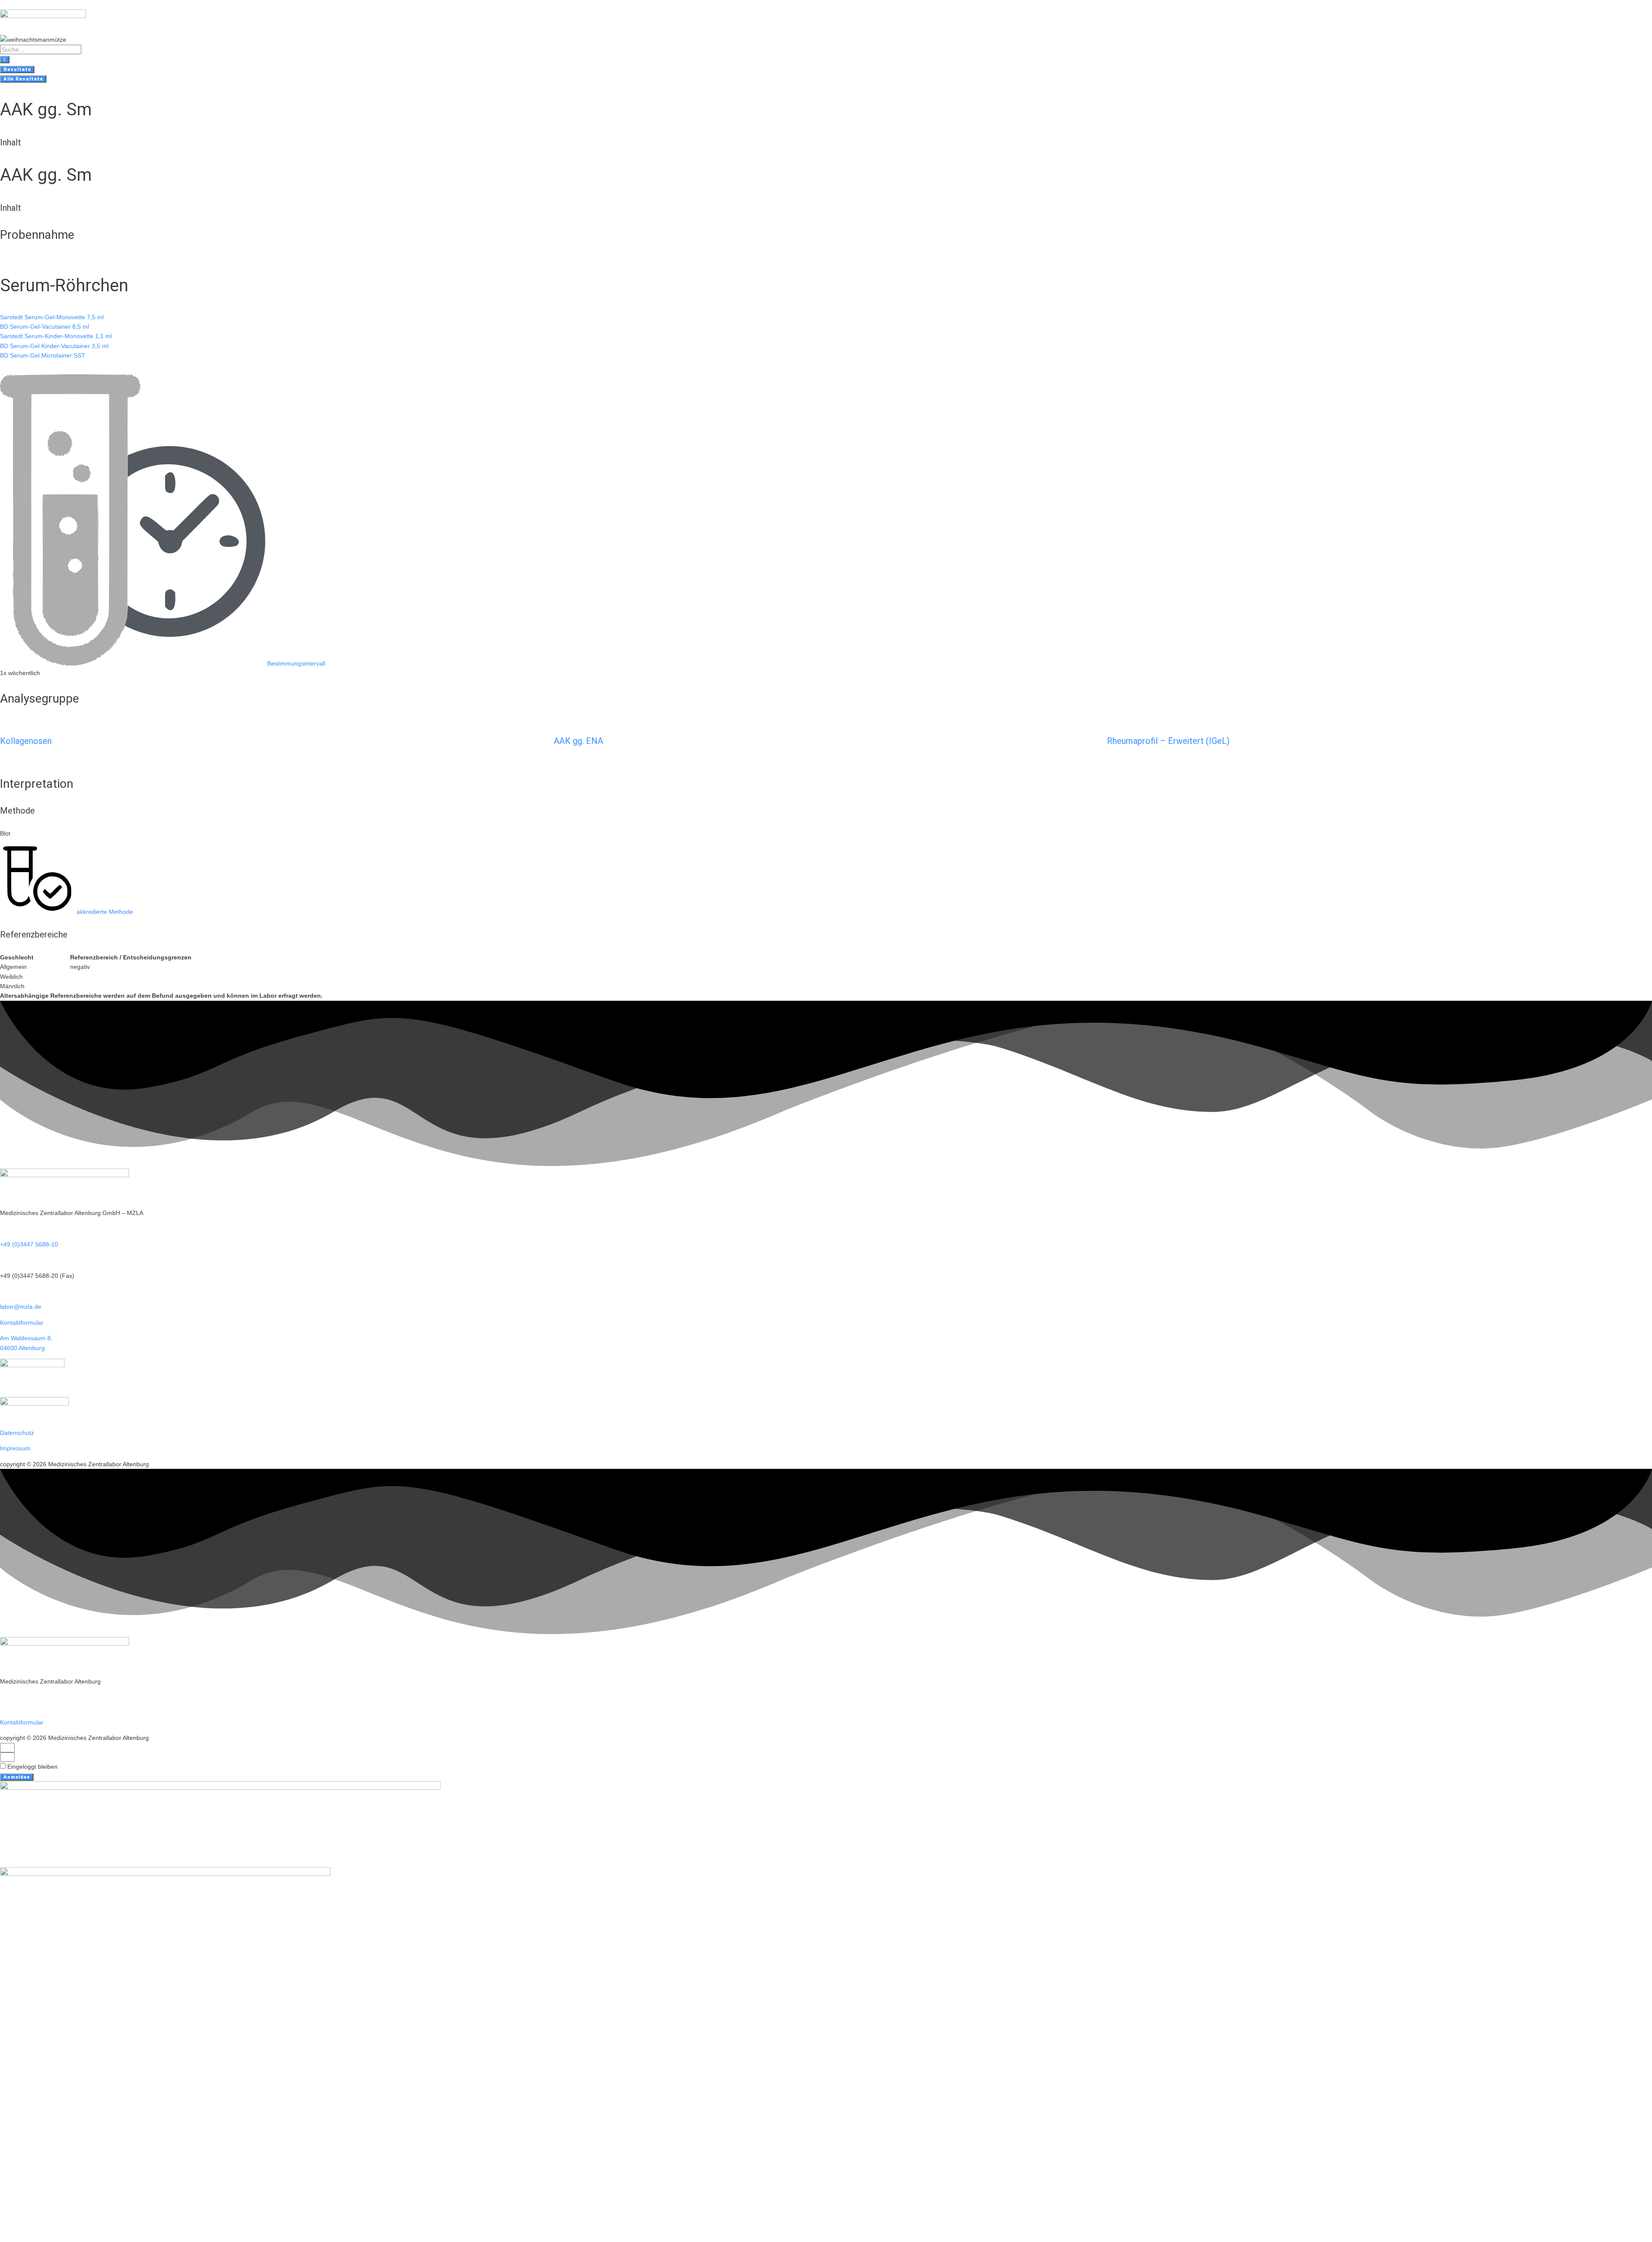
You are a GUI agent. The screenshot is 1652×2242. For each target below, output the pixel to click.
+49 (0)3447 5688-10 (29, 1244)
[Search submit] (5, 60)
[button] (163, 663)
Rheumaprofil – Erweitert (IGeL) (1168, 741)
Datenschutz (17, 1433)
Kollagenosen (26, 741)
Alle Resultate (23, 79)
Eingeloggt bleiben (32, 1767)
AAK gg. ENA (578, 741)
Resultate (17, 69)
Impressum (15, 1448)
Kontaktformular (22, 1323)
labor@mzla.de (21, 1307)
